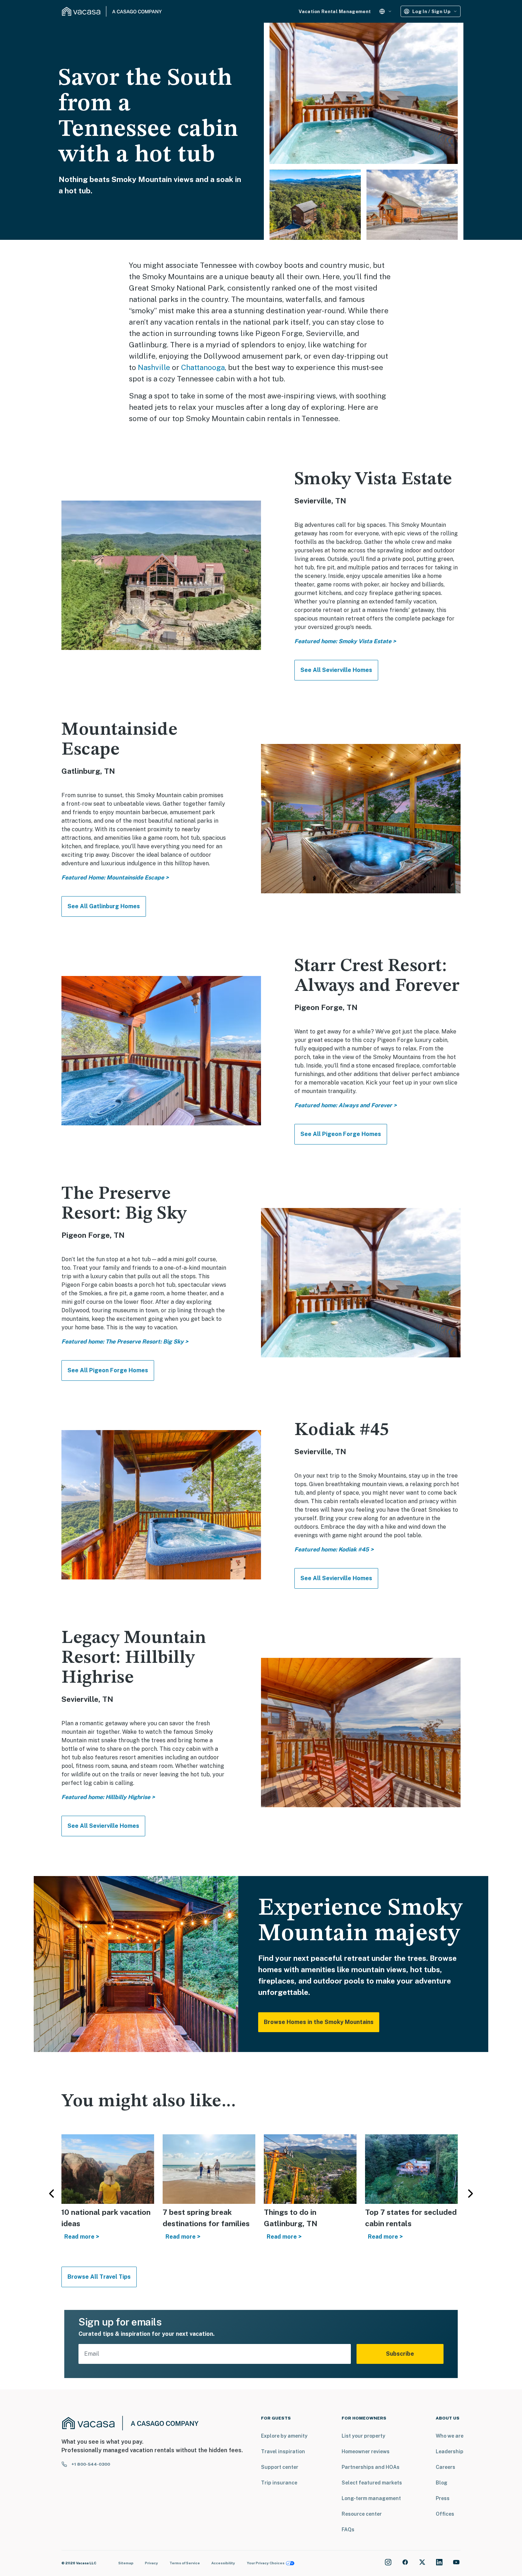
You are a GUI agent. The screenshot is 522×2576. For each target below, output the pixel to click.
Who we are (450, 2436)
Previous (51, 2194)
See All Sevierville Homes (336, 670)
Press (443, 2498)
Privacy (151, 2563)
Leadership (450, 2451)
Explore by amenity (284, 2436)
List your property (363, 2436)
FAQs (348, 2530)
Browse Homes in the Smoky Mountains (319, 2022)
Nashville (154, 367)
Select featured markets (372, 2483)
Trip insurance (279, 2483)
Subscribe (400, 2354)
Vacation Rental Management (335, 12)
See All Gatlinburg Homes (104, 906)
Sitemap (126, 2563)
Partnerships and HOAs (371, 2467)
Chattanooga (203, 367)
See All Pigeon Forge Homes (341, 1134)
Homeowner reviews (366, 2451)
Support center (280, 2467)
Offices (445, 2514)
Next (471, 2194)
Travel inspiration (283, 2451)
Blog (442, 2483)
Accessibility (223, 2563)
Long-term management (371, 2498)
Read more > (82, 2237)
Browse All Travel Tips (99, 2277)
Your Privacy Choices (266, 2563)
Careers (445, 2467)
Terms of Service (185, 2563)
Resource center (362, 2514)
